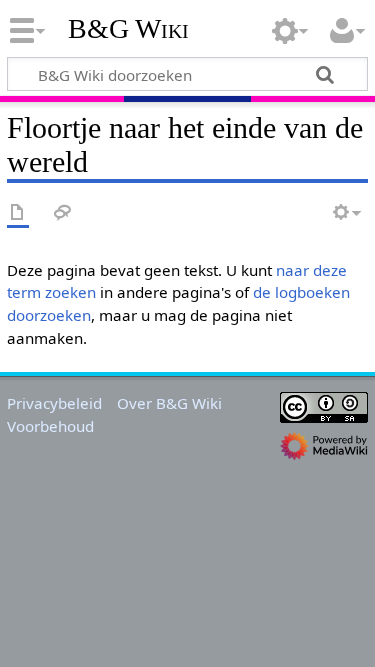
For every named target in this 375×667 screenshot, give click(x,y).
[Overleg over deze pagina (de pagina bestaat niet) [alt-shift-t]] (63, 213)
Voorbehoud (50, 426)
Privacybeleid (54, 403)
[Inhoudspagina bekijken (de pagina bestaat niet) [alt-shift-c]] (18, 213)
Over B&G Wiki (169, 403)
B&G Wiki (128, 29)
